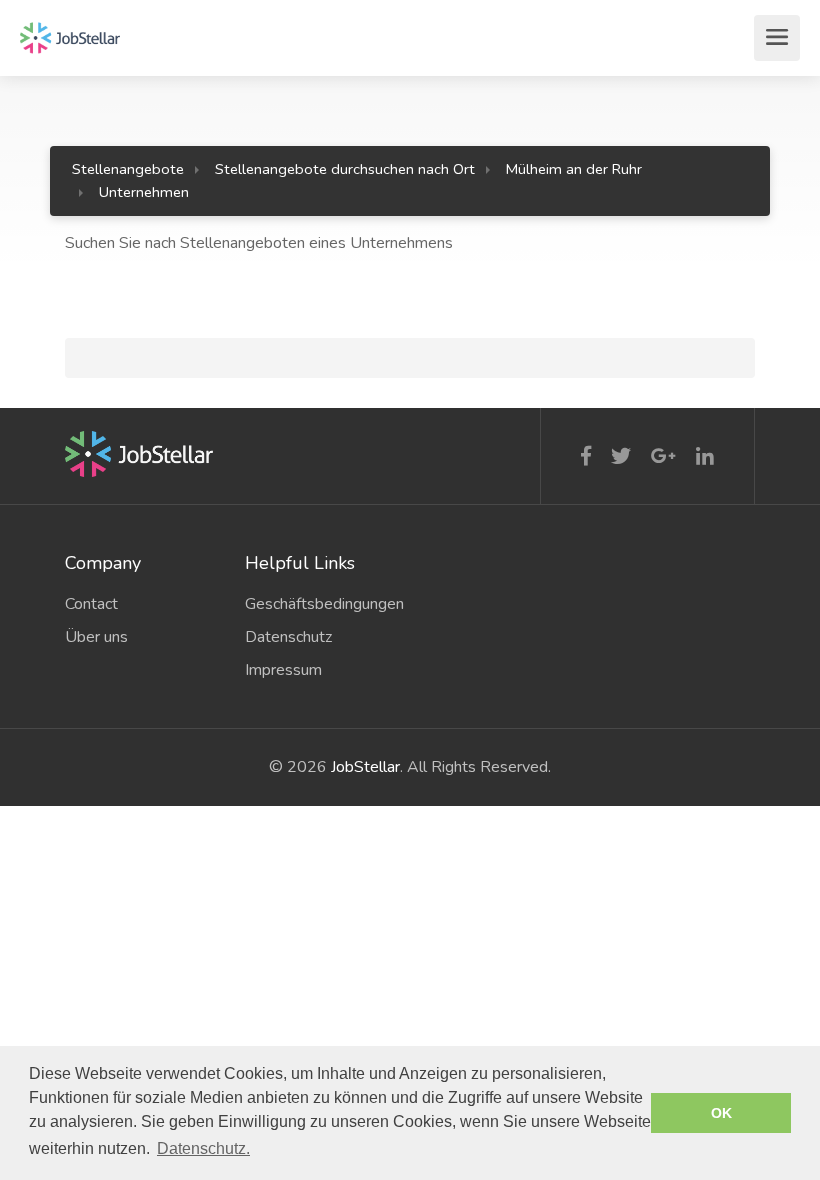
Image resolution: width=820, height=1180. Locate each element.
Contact (91, 604)
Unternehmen (144, 192)
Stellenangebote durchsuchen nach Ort (345, 169)
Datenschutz (288, 637)
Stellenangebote (128, 169)
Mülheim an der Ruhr (574, 169)
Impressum (283, 670)
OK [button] (721, 1113)
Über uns (96, 637)
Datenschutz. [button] (203, 1148)
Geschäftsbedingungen (320, 604)
